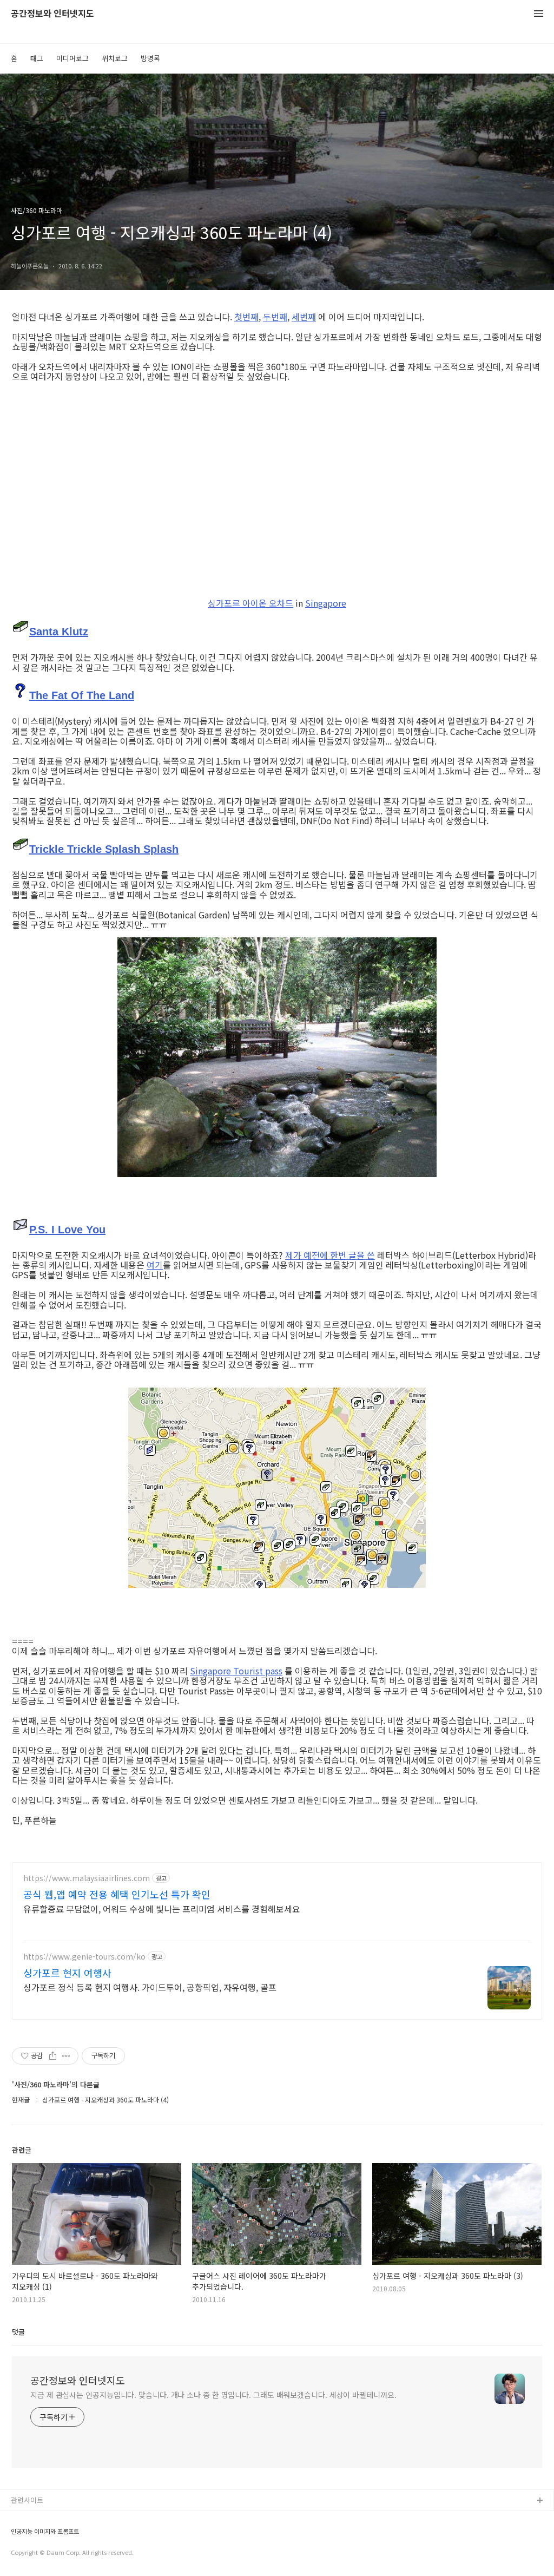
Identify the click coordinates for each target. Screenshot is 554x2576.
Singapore (326, 603)
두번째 (275, 317)
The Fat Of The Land (82, 695)
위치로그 (115, 58)
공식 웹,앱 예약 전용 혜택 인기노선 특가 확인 (117, 1894)
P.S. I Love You (67, 1230)
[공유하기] (53, 2056)
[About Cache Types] (21, 629)
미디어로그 (72, 58)
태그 (37, 58)
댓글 (18, 2332)
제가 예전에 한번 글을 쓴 (330, 1255)
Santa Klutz (59, 632)
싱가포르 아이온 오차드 (250, 603)
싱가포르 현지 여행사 (67, 1973)
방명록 (150, 58)
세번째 (304, 317)
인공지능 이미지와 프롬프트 (45, 2531)
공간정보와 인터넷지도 (52, 14)
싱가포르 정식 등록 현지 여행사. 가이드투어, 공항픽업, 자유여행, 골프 (150, 1987)
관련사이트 (27, 2500)
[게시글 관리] (66, 2056)
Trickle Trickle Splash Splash (104, 849)
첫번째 (246, 317)
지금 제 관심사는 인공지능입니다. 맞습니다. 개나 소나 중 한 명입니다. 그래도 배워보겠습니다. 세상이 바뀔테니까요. (213, 2395)
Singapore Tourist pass (236, 1671)
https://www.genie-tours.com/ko (84, 1957)
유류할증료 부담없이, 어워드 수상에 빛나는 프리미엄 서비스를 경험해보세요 (162, 1908)
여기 (155, 1265)
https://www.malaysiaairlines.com (87, 1878)
